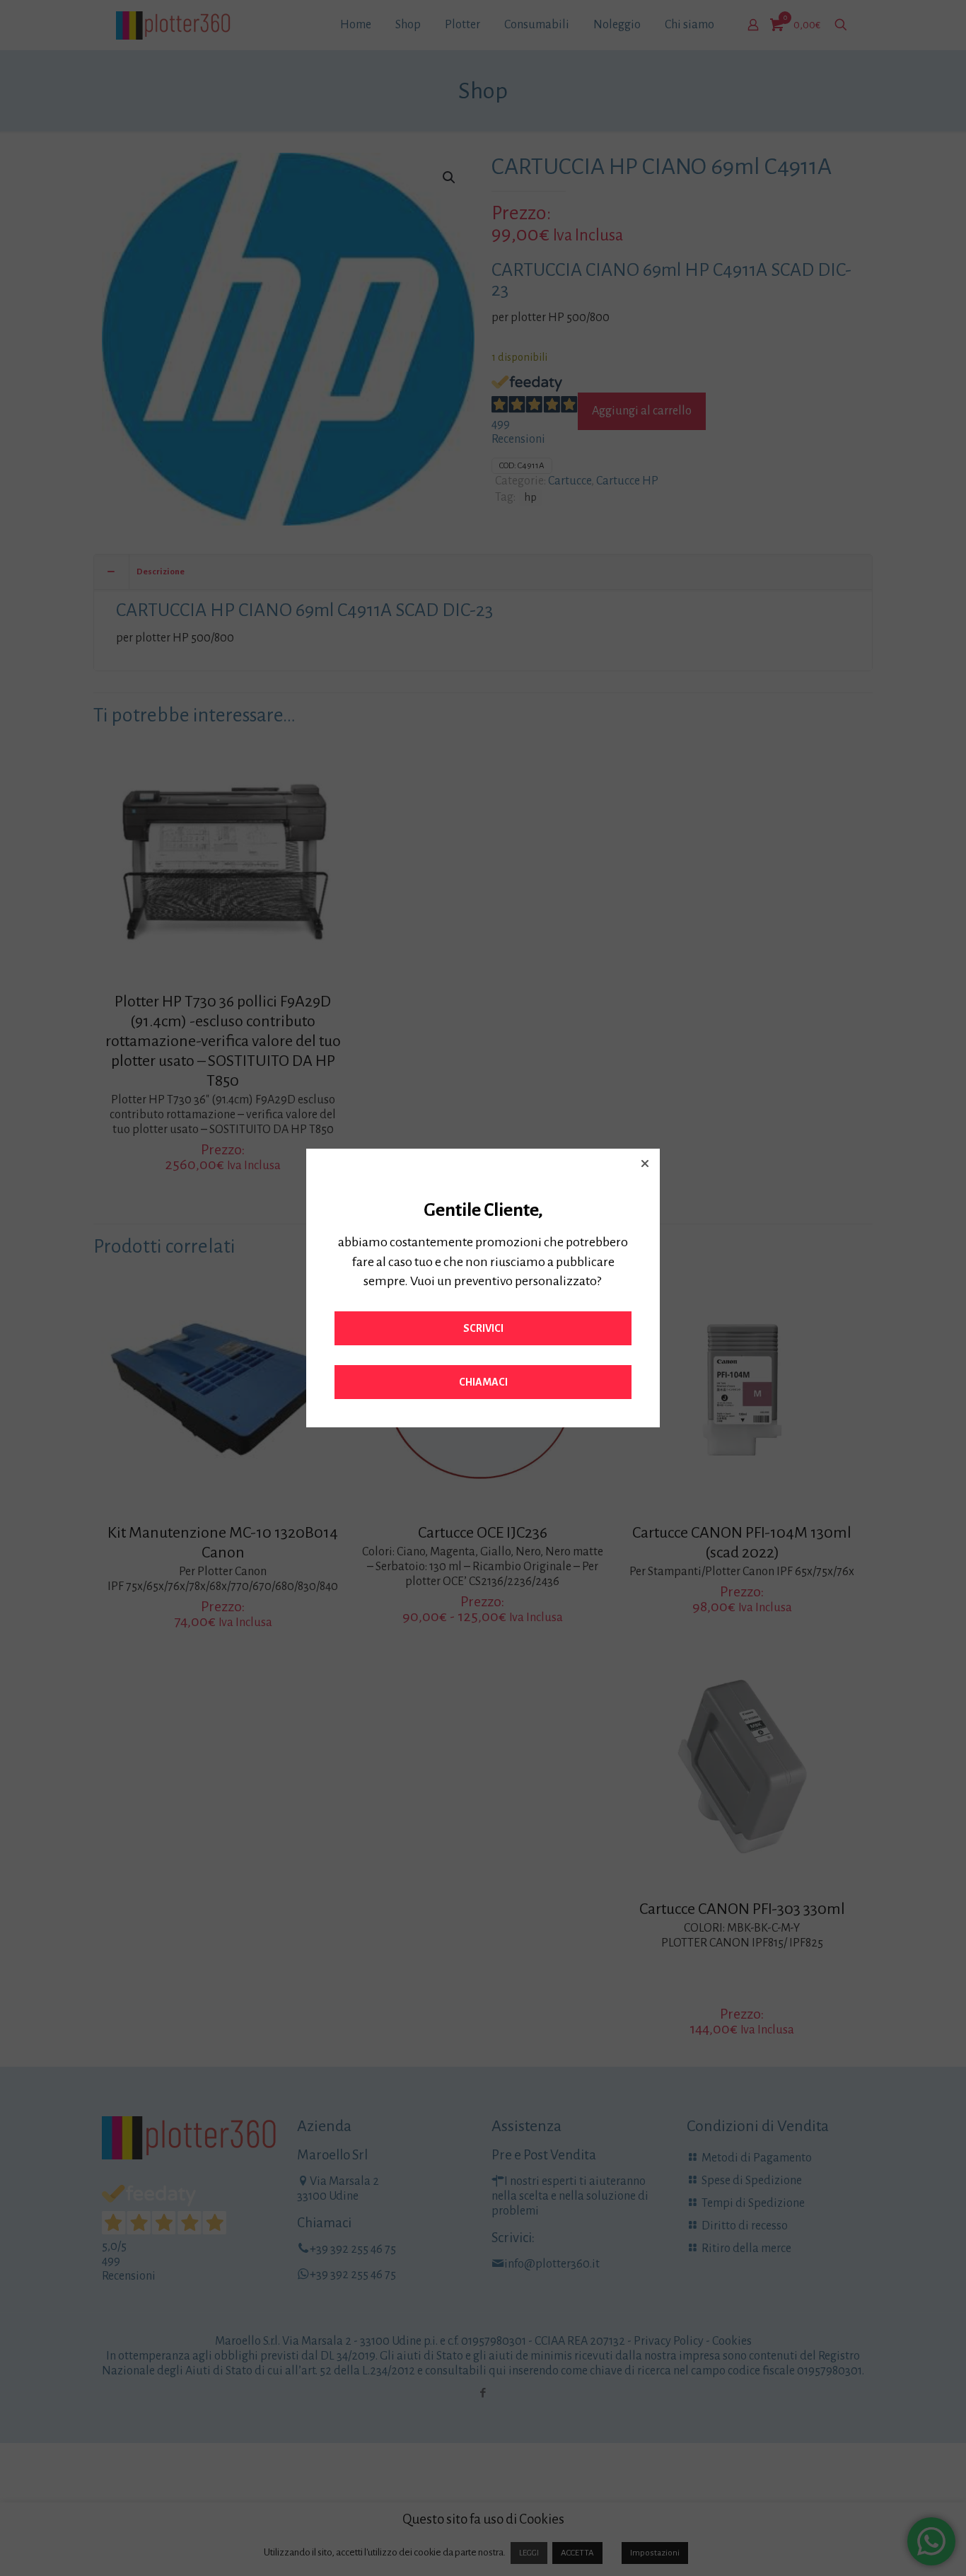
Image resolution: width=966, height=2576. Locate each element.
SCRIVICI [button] (483, 1328)
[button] (645, 1164)
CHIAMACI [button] (483, 1382)
